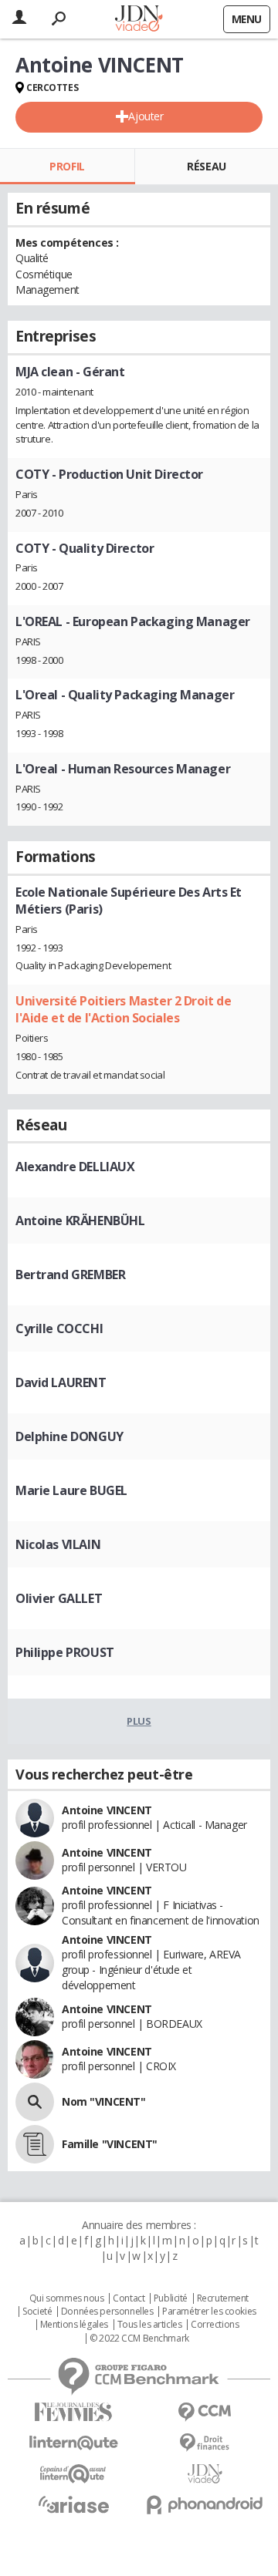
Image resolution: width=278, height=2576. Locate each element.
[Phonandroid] (205, 2505)
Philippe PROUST (65, 1652)
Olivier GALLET (59, 1598)
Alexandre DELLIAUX (75, 1167)
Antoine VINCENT (107, 1810)
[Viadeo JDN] (205, 2474)
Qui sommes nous (67, 2298)
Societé (37, 2312)
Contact (129, 2298)
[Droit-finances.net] (205, 2443)
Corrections (215, 2325)
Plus (139, 1721)
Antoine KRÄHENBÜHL (80, 1221)
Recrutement (223, 2298)
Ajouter (146, 116)
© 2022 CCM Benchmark (139, 2339)
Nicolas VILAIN (58, 1544)
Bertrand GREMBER (70, 1275)
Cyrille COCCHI (59, 1328)
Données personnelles (107, 2312)
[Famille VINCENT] (35, 2144)
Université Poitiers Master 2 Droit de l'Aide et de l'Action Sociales (123, 1009)
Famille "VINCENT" (110, 2144)
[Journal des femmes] (73, 2412)
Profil (67, 166)
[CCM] (205, 2412)
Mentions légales (74, 2325)
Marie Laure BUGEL (71, 1490)
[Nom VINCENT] (35, 2102)
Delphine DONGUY (69, 1436)
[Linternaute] (73, 2443)
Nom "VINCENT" (104, 2101)
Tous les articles (150, 2325)
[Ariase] (73, 2504)
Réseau (206, 166)
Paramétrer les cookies (209, 2312)
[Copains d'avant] (73, 2474)
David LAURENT (61, 1382)
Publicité (171, 2298)
